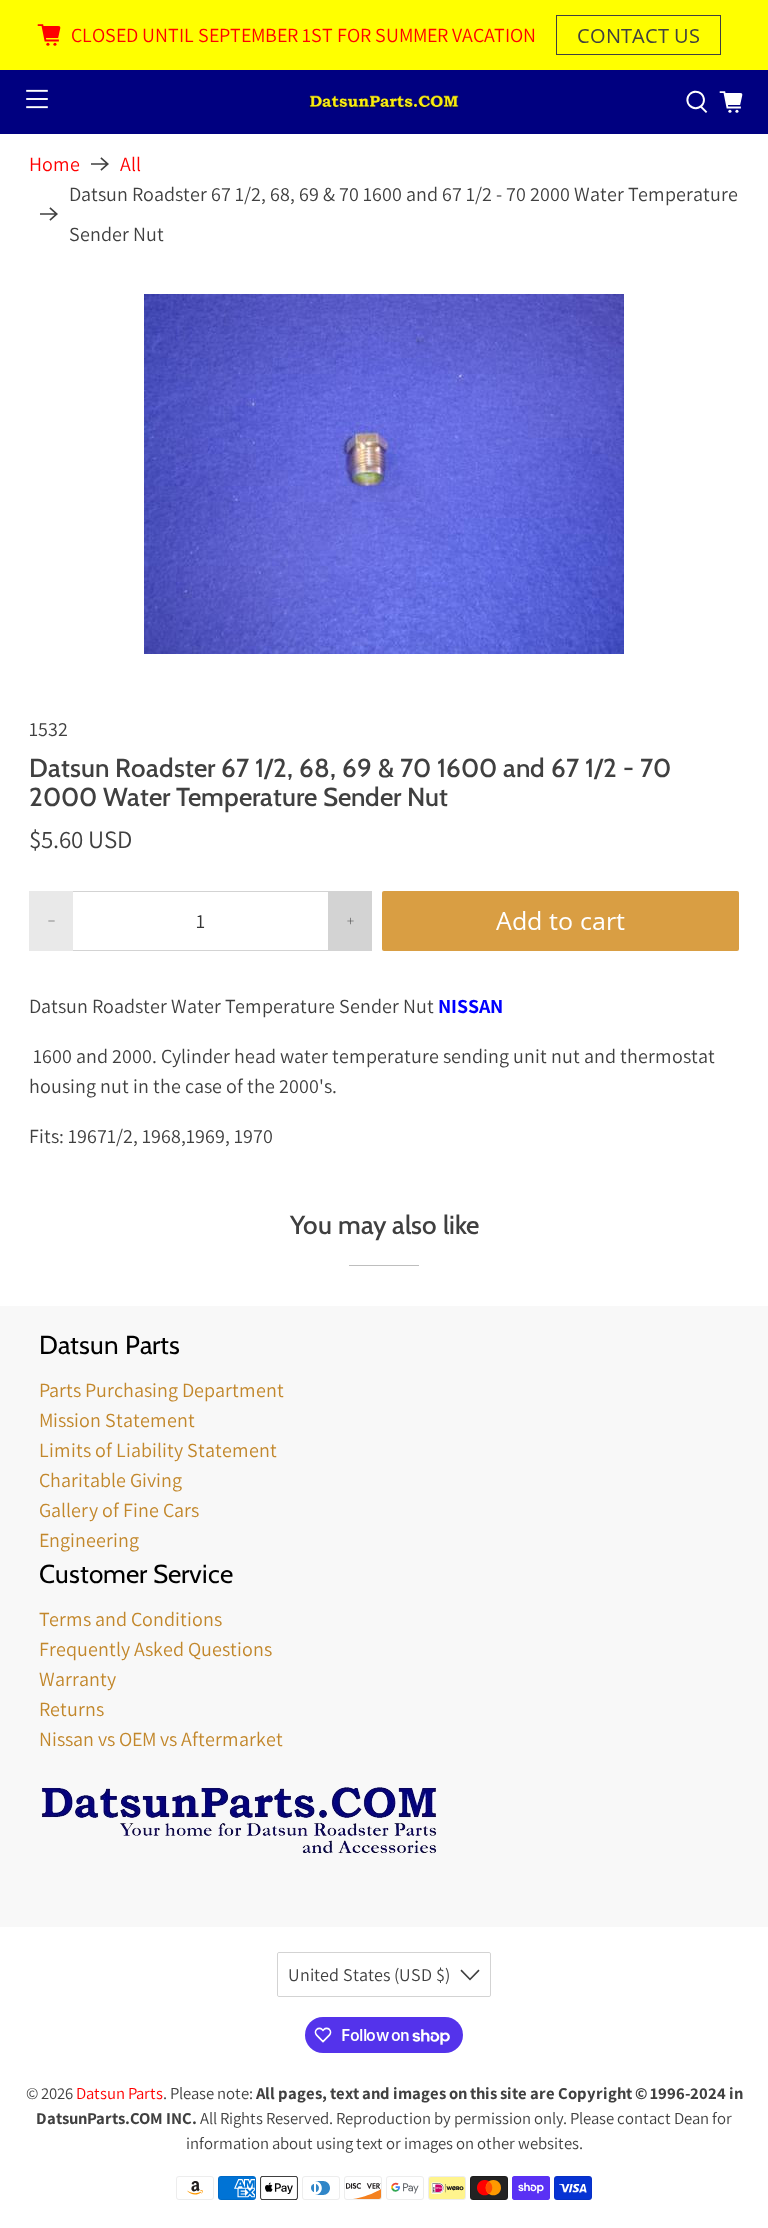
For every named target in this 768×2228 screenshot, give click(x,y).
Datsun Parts (119, 2093)
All (130, 164)
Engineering (89, 1540)
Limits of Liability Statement (158, 1450)
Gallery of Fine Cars (119, 1510)
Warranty (77, 1679)
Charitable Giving (110, 1480)
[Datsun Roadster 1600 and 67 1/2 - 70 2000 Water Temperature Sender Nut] (384, 474)
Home (54, 164)
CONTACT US (638, 35)
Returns (71, 1709)
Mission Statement (117, 1420)
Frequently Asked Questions (155, 1649)
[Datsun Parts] (384, 102)
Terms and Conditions (130, 1619)
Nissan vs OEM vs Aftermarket (161, 1739)
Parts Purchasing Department (161, 1390)
